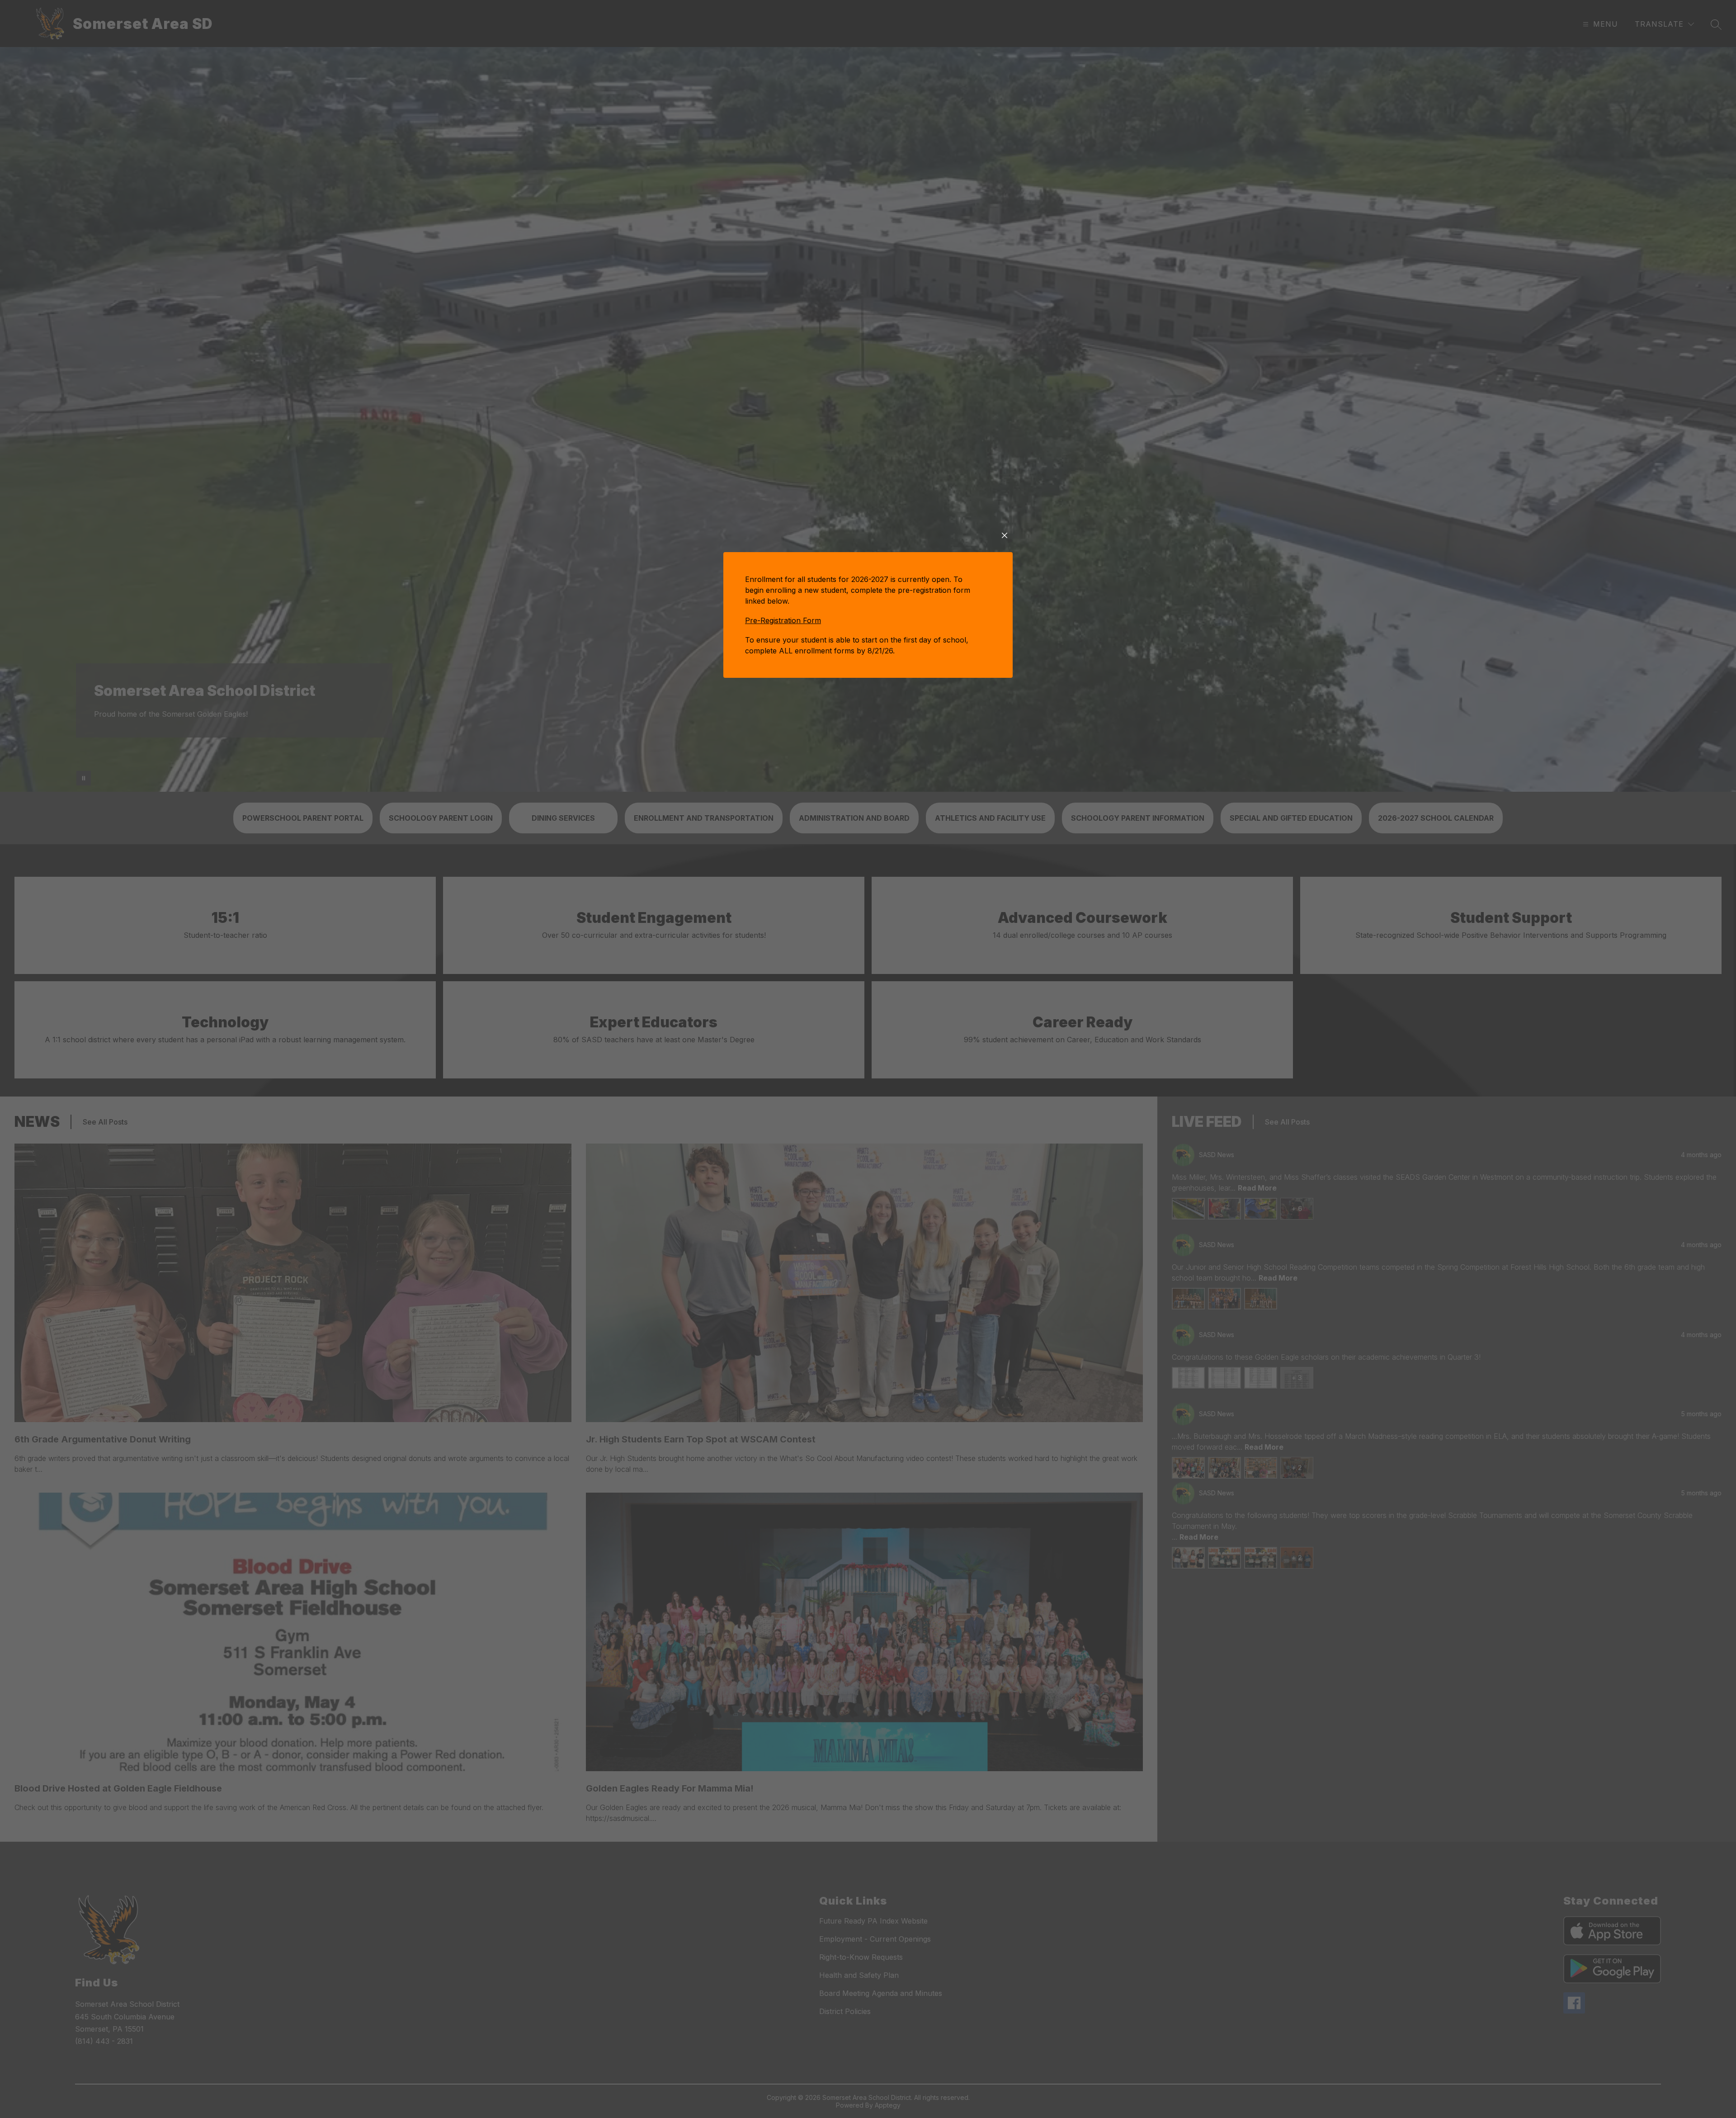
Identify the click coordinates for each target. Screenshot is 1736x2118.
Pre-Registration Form (783, 620)
